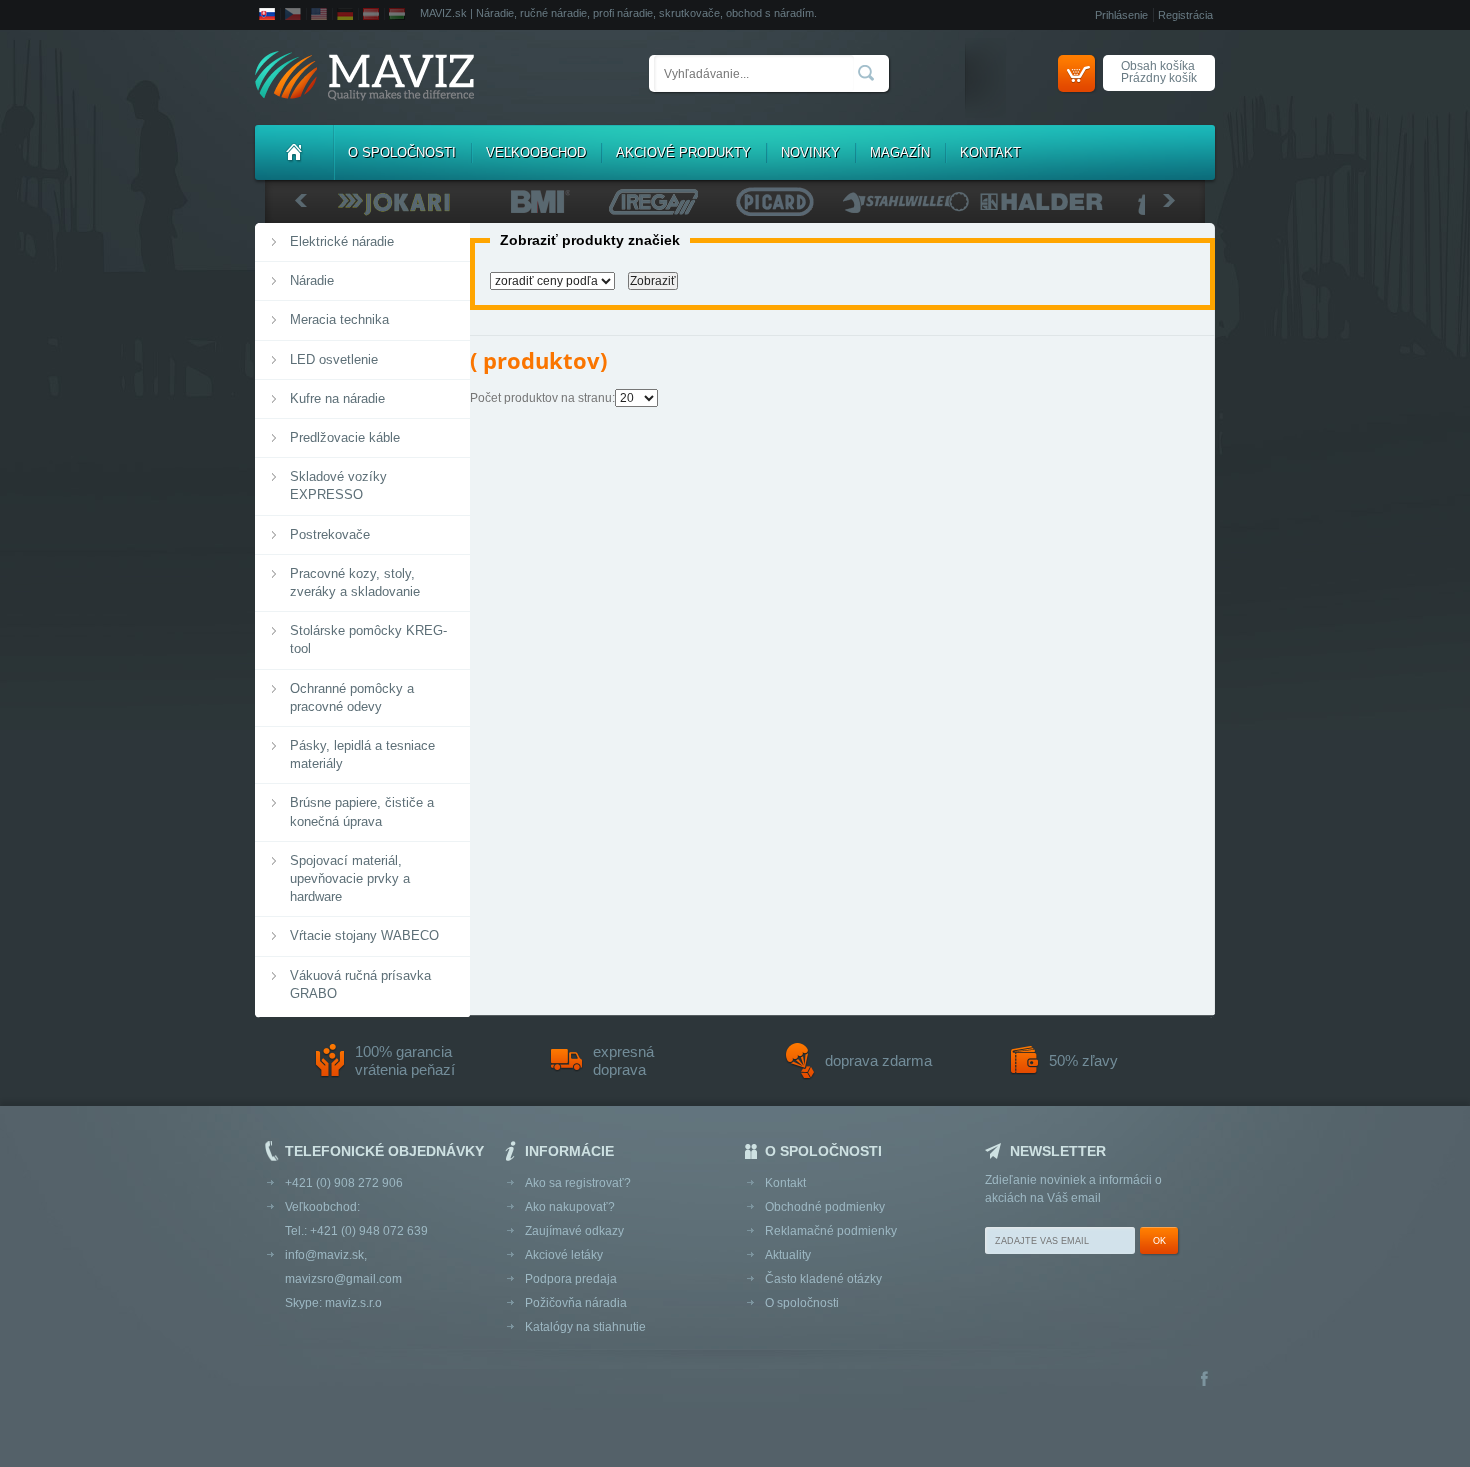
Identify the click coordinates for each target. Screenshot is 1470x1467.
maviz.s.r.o (353, 1303)
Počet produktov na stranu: (542, 398)
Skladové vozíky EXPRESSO (338, 485)
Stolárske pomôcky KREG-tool (368, 639)
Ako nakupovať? (570, 1207)
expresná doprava (623, 1060)
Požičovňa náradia (576, 1303)
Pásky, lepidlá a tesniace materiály (362, 754)
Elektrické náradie (342, 241)
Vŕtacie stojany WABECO (364, 935)
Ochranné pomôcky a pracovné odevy (352, 697)
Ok (1159, 1241)
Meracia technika (339, 319)
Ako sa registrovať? (578, 1183)
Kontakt (990, 152)
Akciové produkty (683, 152)
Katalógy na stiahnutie (585, 1327)
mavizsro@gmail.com (343, 1279)
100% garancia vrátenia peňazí (405, 1060)
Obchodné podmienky (825, 1207)
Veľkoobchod (536, 152)
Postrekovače (330, 534)
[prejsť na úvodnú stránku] (364, 77)
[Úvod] (294, 152)
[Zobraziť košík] (1076, 73)
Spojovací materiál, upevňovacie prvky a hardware (350, 878)
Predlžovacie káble (345, 437)
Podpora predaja (571, 1279)
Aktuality (788, 1255)
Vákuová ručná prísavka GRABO (360, 984)
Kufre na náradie (337, 398)
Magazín (900, 152)
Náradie (312, 280)
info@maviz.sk (324, 1255)
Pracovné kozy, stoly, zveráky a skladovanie (355, 582)
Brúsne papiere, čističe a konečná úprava (362, 811)
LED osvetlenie (334, 359)
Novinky (810, 152)
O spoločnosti (402, 152)
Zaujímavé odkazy (574, 1231)
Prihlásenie (1121, 15)
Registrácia (1185, 15)
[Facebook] (1204, 1380)
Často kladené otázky (823, 1279)
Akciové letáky (564, 1255)
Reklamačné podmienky (831, 1231)
